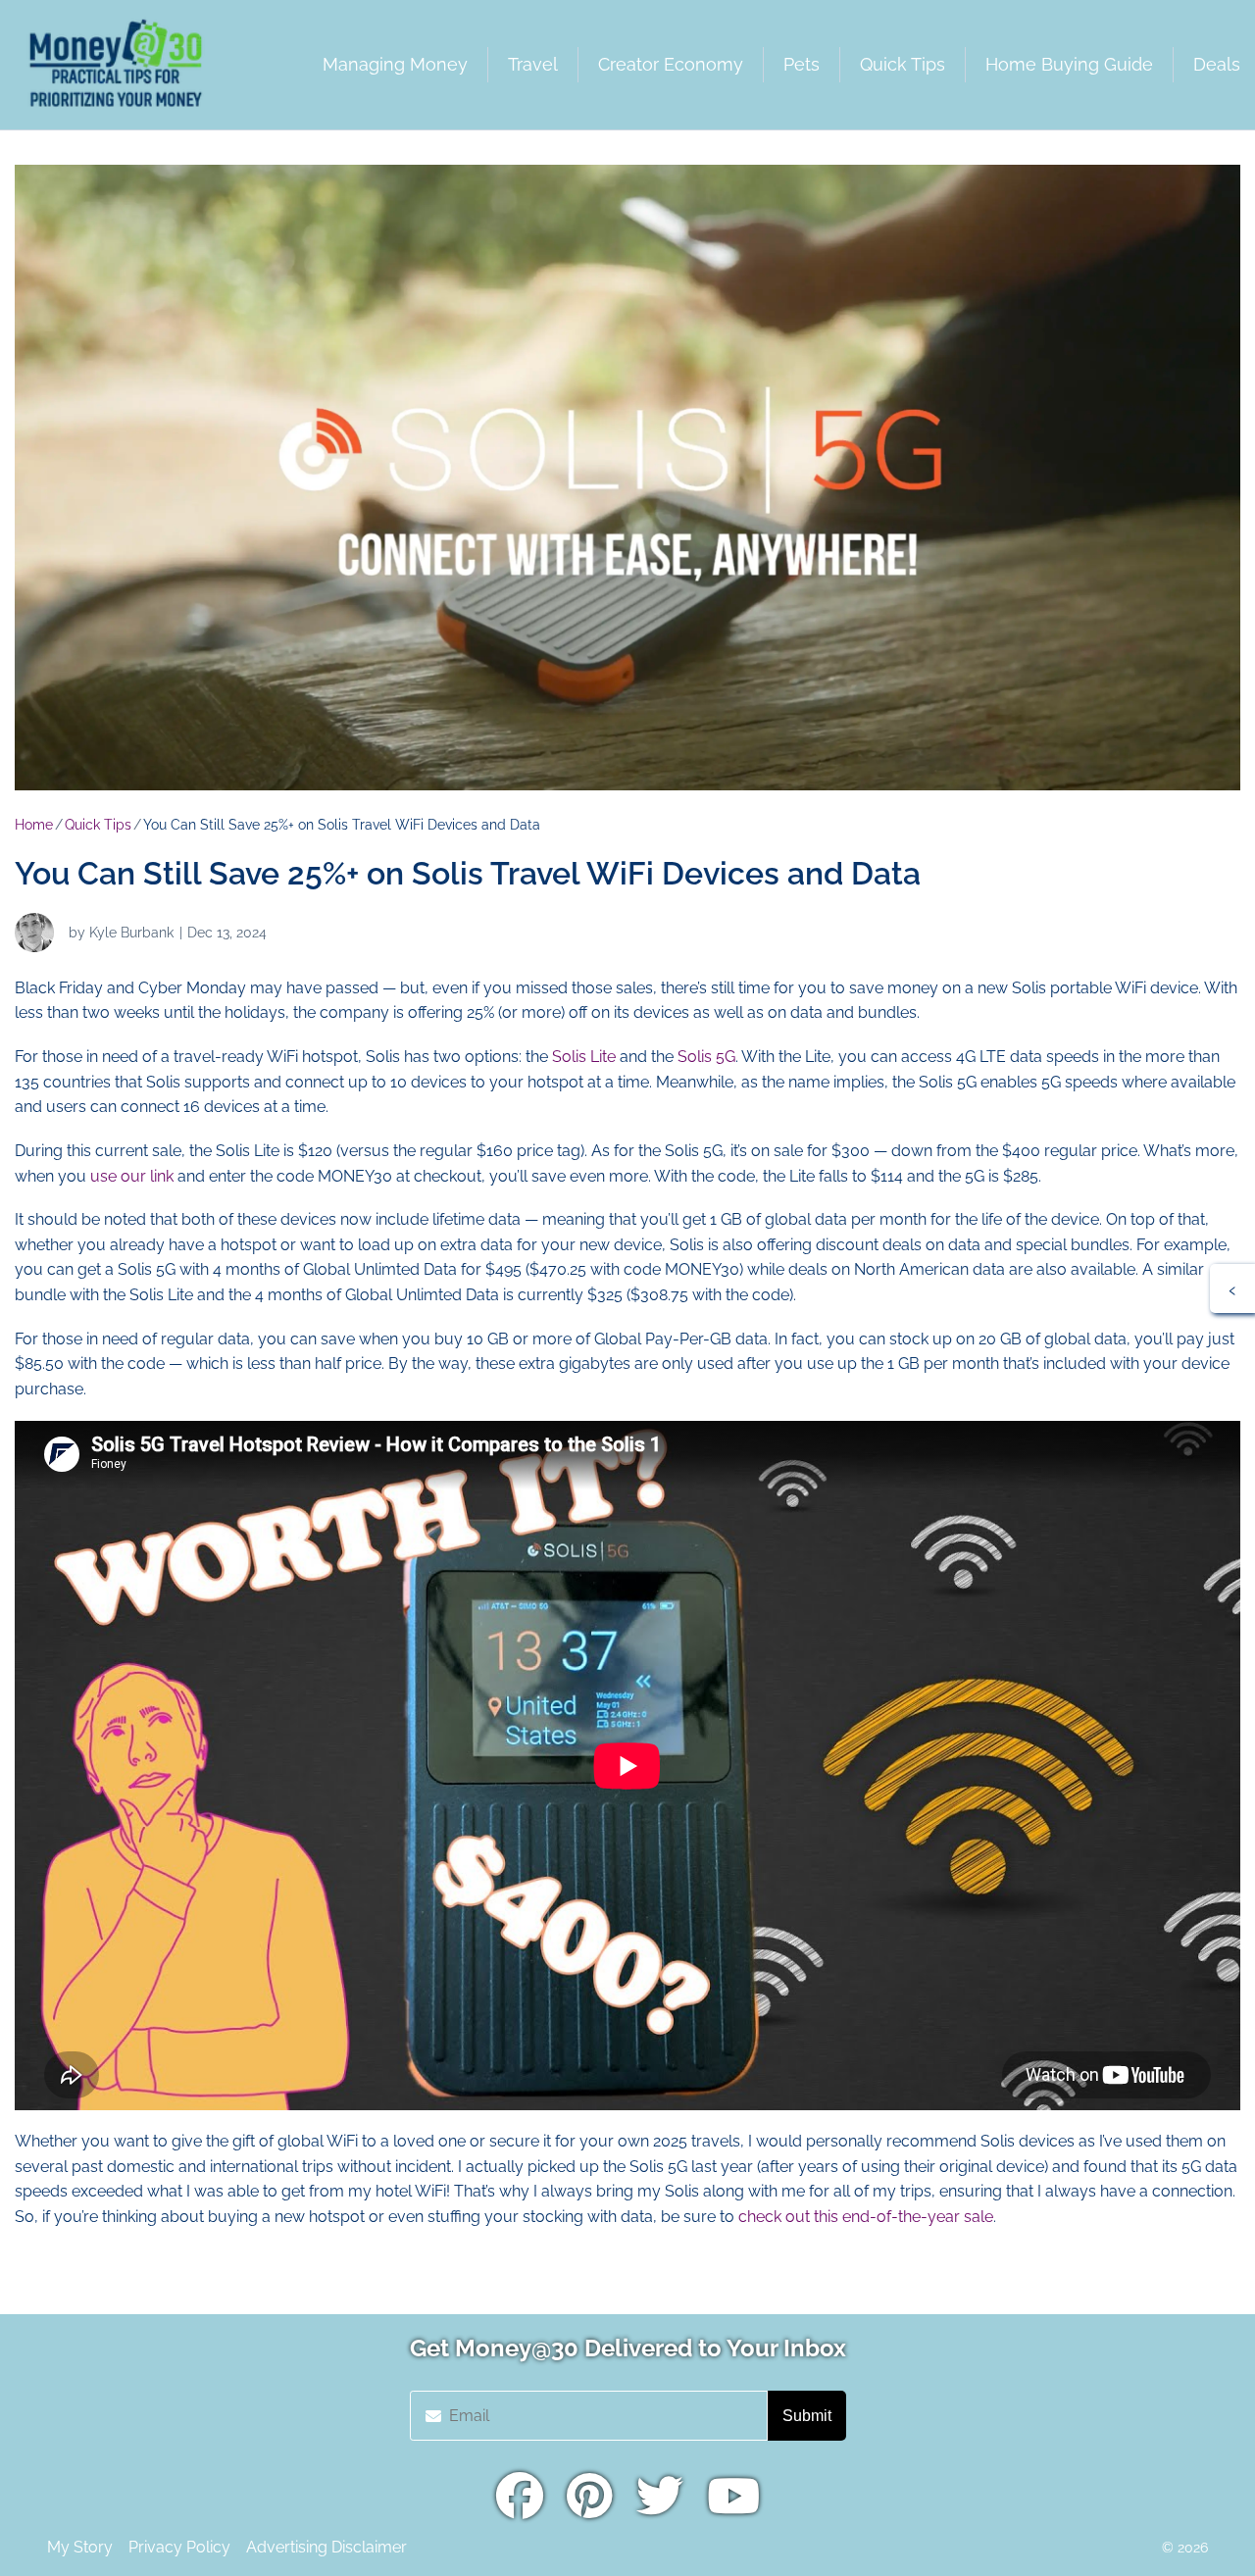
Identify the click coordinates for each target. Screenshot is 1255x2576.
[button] (1232, 1288)
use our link (134, 1176)
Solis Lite (584, 1057)
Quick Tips (98, 825)
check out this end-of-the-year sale (866, 2217)
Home (34, 825)
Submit (807, 2416)
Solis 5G (706, 1057)
